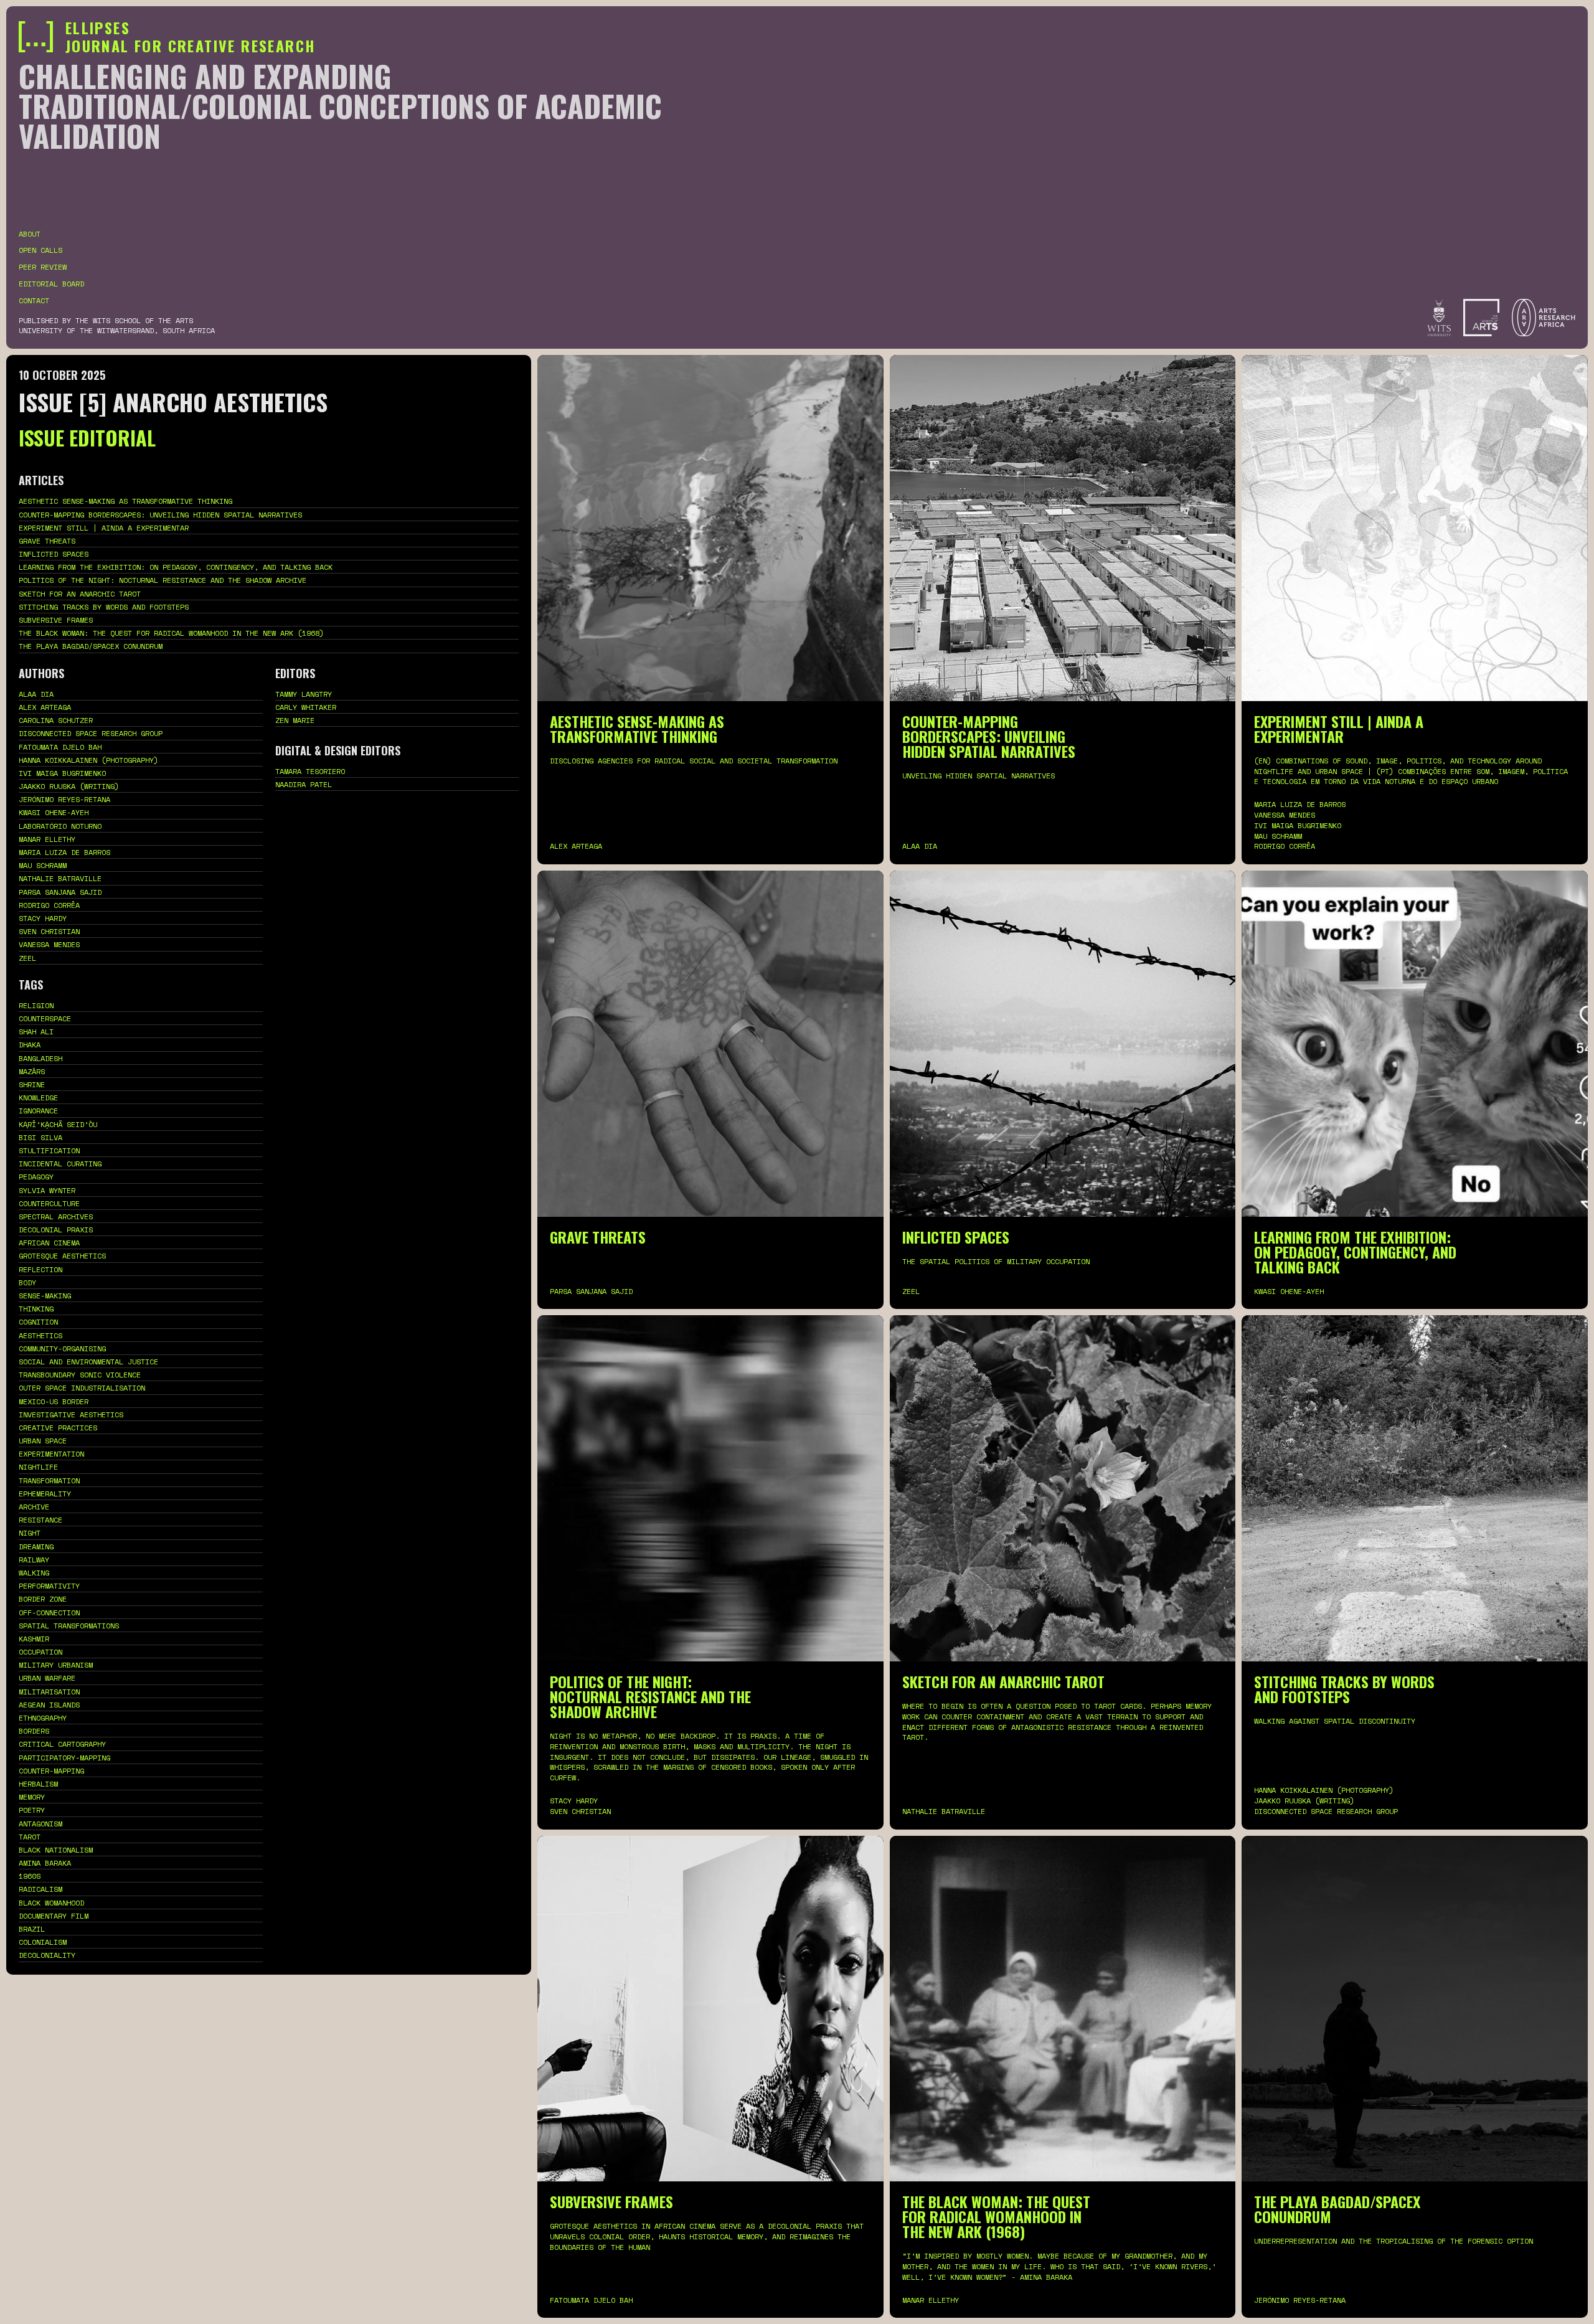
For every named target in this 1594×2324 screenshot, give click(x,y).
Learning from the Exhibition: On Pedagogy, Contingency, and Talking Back (176, 567)
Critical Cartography (62, 1744)
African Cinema (49, 1243)
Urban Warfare (47, 1678)
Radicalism (40, 1889)
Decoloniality (47, 1955)
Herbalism (38, 1784)
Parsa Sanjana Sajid (60, 892)
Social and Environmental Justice (88, 1362)
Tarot (30, 1837)
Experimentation (51, 1454)
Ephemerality (45, 1494)
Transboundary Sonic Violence (80, 1375)
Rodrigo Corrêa (49, 905)
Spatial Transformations (69, 1626)
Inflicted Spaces (54, 554)
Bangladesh (40, 1058)
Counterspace (45, 1018)
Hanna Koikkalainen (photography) (88, 760)
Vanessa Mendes (49, 944)
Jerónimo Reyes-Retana (64, 799)
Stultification (49, 1150)
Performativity (49, 1586)
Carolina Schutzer (56, 720)
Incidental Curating (60, 1164)
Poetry (32, 1810)
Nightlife (38, 1467)
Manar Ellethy (47, 839)
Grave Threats (47, 541)
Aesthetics (40, 1335)
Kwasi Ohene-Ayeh (54, 812)
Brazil (32, 1929)
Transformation (49, 1481)
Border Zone (43, 1599)
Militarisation (49, 1692)
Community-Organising (62, 1349)
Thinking (36, 1309)
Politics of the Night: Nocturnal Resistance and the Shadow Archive (163, 580)
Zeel (27, 958)
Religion (36, 1005)
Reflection (40, 1269)
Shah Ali (36, 1032)
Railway (34, 1560)
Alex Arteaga (45, 707)
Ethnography (43, 1718)
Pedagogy (36, 1177)
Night (30, 1533)
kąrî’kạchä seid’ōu (58, 1124)
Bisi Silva (40, 1137)
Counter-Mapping (51, 1771)
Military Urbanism (56, 1665)
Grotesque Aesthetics (62, 1256)
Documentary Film (54, 1916)
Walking (34, 1573)
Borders (34, 1731)
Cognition (38, 1322)
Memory (32, 1797)
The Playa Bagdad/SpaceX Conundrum (91, 646)
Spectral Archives (56, 1216)
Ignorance (38, 1111)
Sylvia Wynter (47, 1190)
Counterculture (49, 1203)
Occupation (40, 1652)
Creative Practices (58, 1428)
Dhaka (30, 1045)
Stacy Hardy (43, 918)
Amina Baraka (45, 1863)
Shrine (32, 1084)
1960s (30, 1876)
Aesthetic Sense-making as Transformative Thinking (125, 501)
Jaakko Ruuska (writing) (69, 786)
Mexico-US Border (54, 1401)
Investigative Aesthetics (71, 1415)
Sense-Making (45, 1296)
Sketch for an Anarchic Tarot (80, 594)
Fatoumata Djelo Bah (60, 747)
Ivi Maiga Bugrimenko (62, 773)
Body (27, 1282)
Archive (34, 1507)
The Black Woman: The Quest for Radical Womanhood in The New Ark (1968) (171, 633)
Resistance (40, 1520)
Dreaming (36, 1547)
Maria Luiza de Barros (64, 852)
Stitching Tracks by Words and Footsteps (104, 607)
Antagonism (40, 1824)
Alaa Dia (36, 694)
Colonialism (43, 1942)
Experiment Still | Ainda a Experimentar (104, 528)
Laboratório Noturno (60, 826)
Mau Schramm (43, 865)
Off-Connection (49, 1613)
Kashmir (34, 1639)
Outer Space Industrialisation (82, 1388)
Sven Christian (49, 931)
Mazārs (32, 1071)
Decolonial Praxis (56, 1230)
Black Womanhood (51, 1903)
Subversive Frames (56, 620)
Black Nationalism (56, 1850)
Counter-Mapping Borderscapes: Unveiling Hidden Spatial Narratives (160, 515)
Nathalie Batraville (60, 878)
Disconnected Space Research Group (91, 733)
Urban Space (43, 1441)
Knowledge (38, 1098)
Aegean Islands (49, 1705)
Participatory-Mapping (64, 1758)
